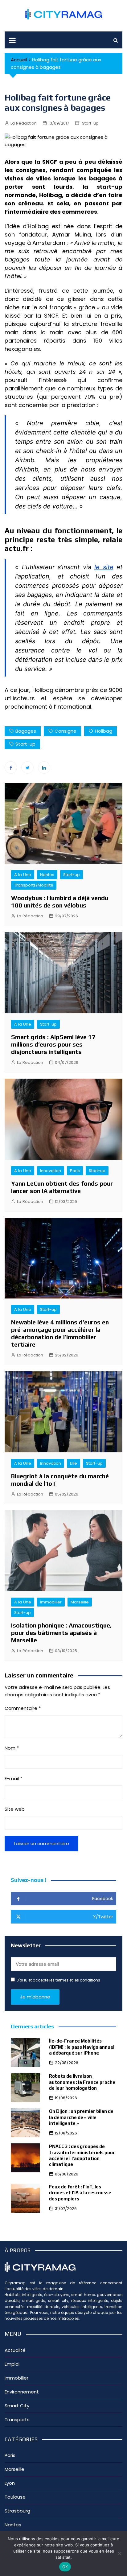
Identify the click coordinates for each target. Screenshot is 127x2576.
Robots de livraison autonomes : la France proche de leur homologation (82, 2082)
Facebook (11, 767)
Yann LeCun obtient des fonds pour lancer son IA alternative (62, 1187)
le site (104, 567)
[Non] (119, 2553)
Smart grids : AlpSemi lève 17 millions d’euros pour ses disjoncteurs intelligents (53, 1044)
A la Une (23, 875)
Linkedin (44, 767)
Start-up (90, 123)
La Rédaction (24, 123)
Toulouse (15, 2497)
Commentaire (23, 1708)
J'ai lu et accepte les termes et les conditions (58, 1980)
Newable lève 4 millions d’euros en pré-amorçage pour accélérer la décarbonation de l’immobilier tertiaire (60, 1333)
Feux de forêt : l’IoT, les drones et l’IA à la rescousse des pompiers (80, 2193)
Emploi (12, 2364)
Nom (12, 1748)
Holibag (104, 731)
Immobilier (51, 1602)
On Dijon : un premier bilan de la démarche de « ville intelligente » (81, 2117)
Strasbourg (17, 2511)
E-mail (13, 1778)
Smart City (17, 2406)
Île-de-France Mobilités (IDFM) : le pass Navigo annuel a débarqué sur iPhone (82, 2047)
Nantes (47, 875)
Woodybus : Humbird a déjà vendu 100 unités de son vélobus (60, 901)
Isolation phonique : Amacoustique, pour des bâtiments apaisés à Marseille (61, 1633)
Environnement (22, 2392)
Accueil (19, 60)
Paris (75, 1171)
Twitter (27, 767)
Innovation (51, 1171)
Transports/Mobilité (34, 885)
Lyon (10, 2483)
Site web (15, 1809)
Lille (74, 1463)
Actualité (15, 2350)
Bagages (26, 731)
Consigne (66, 731)
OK (65, 2567)
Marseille (80, 1602)
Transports (17, 2420)
